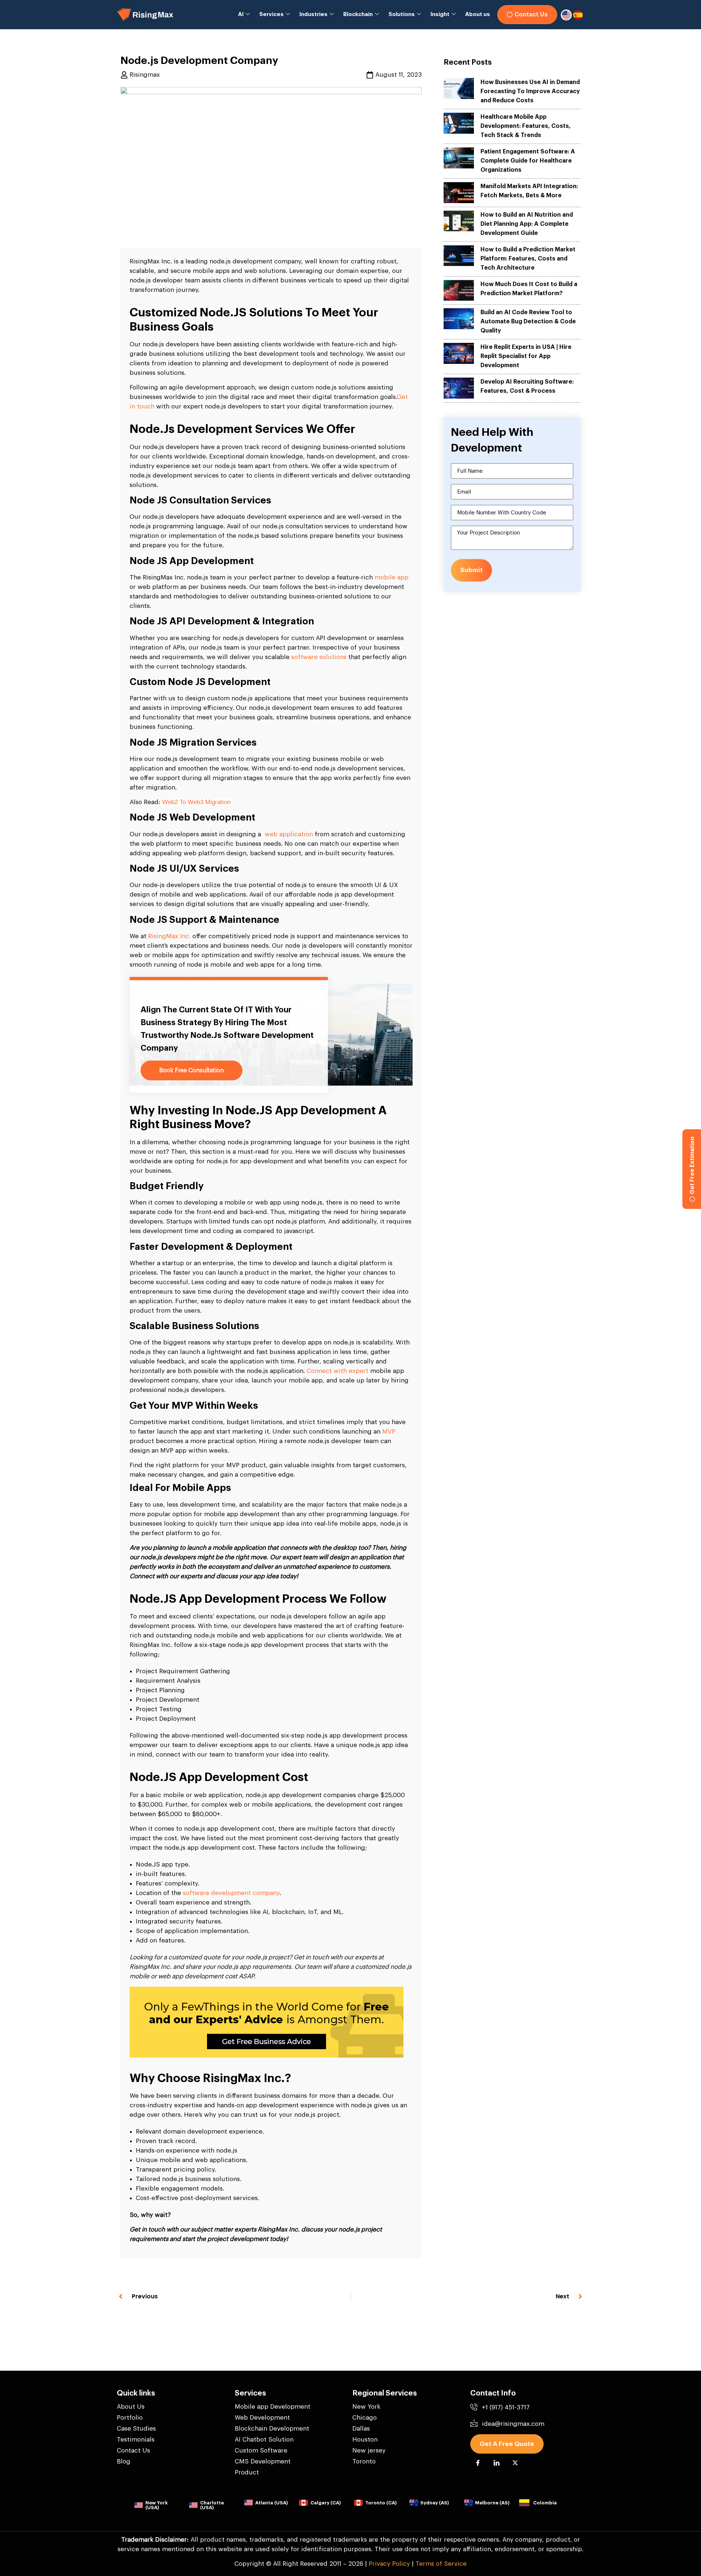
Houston (365, 2440)
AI (241, 14)
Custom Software (261, 2451)
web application (289, 834)
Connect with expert (338, 1371)
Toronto (364, 2461)
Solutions (402, 14)
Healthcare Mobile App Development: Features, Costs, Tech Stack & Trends (526, 126)
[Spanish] (578, 15)
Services (271, 14)
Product (247, 2472)
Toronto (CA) (381, 2503)
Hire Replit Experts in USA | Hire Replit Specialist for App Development (526, 356)
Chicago (365, 2418)
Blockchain (358, 14)
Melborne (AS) (492, 2503)
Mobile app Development (273, 2407)
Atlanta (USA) (271, 2503)
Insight (440, 14)
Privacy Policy (389, 2564)
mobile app (392, 577)
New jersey (369, 2451)
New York (366, 2407)
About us (478, 14)
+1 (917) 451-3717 (506, 2407)
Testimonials (136, 2440)
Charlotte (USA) (212, 2505)
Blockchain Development (272, 2429)
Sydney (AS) (434, 2503)
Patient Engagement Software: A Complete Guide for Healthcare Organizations (528, 161)
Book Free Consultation (191, 1070)
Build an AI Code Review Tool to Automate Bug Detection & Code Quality (528, 321)
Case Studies (136, 2429)
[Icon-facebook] (478, 2463)
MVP (389, 1432)
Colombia (545, 2503)
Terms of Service (441, 2564)
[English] (567, 15)
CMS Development (263, 2461)
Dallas (361, 2429)
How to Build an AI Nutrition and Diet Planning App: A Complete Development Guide (527, 224)
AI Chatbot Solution (264, 2440)
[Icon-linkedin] (497, 2463)
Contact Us (133, 2451)
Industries (313, 14)
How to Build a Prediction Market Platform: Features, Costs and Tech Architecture (528, 259)
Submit (472, 570)
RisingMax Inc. (169, 936)
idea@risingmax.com (513, 2424)
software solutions (319, 657)
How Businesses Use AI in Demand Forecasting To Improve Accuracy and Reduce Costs (530, 91)
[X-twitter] (515, 2463)
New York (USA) (156, 2505)
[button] (507, 2444)
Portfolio (130, 2418)
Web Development (262, 2418)
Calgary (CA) (325, 2503)
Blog (124, 2461)
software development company (231, 1893)
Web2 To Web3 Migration (196, 802)
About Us (131, 2407)
